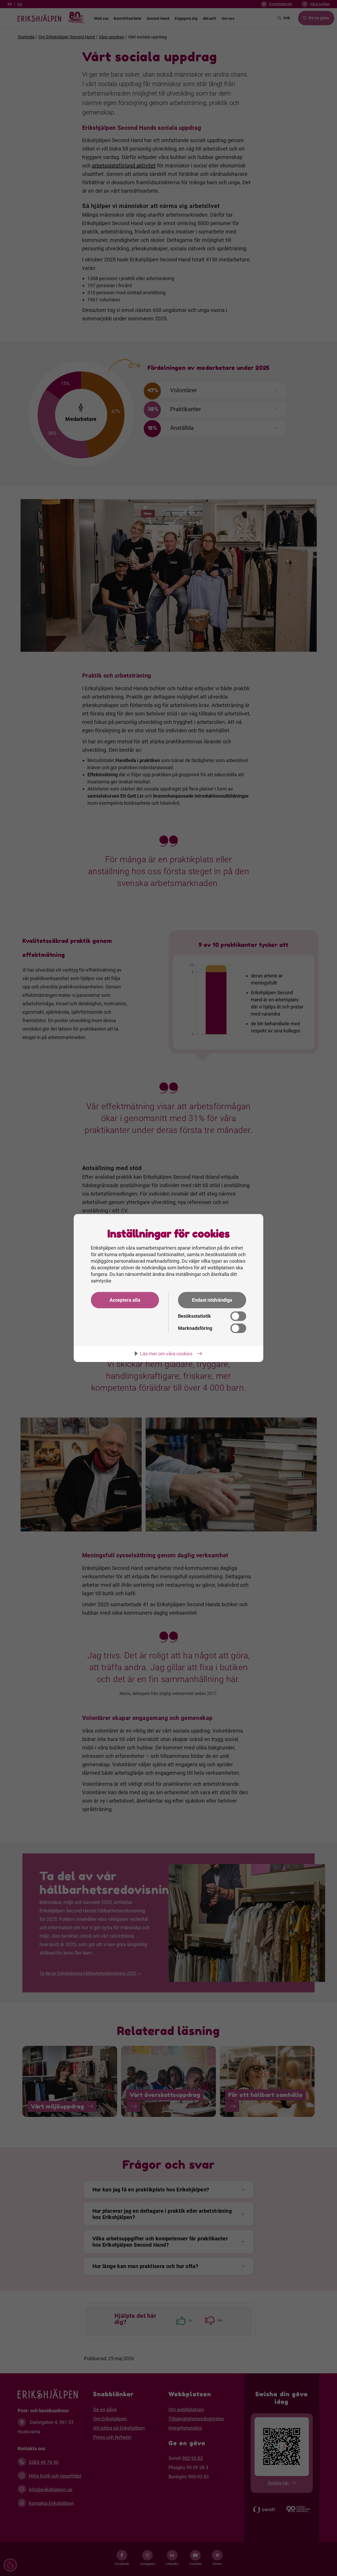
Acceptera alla (125, 1300)
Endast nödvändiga (212, 1300)
